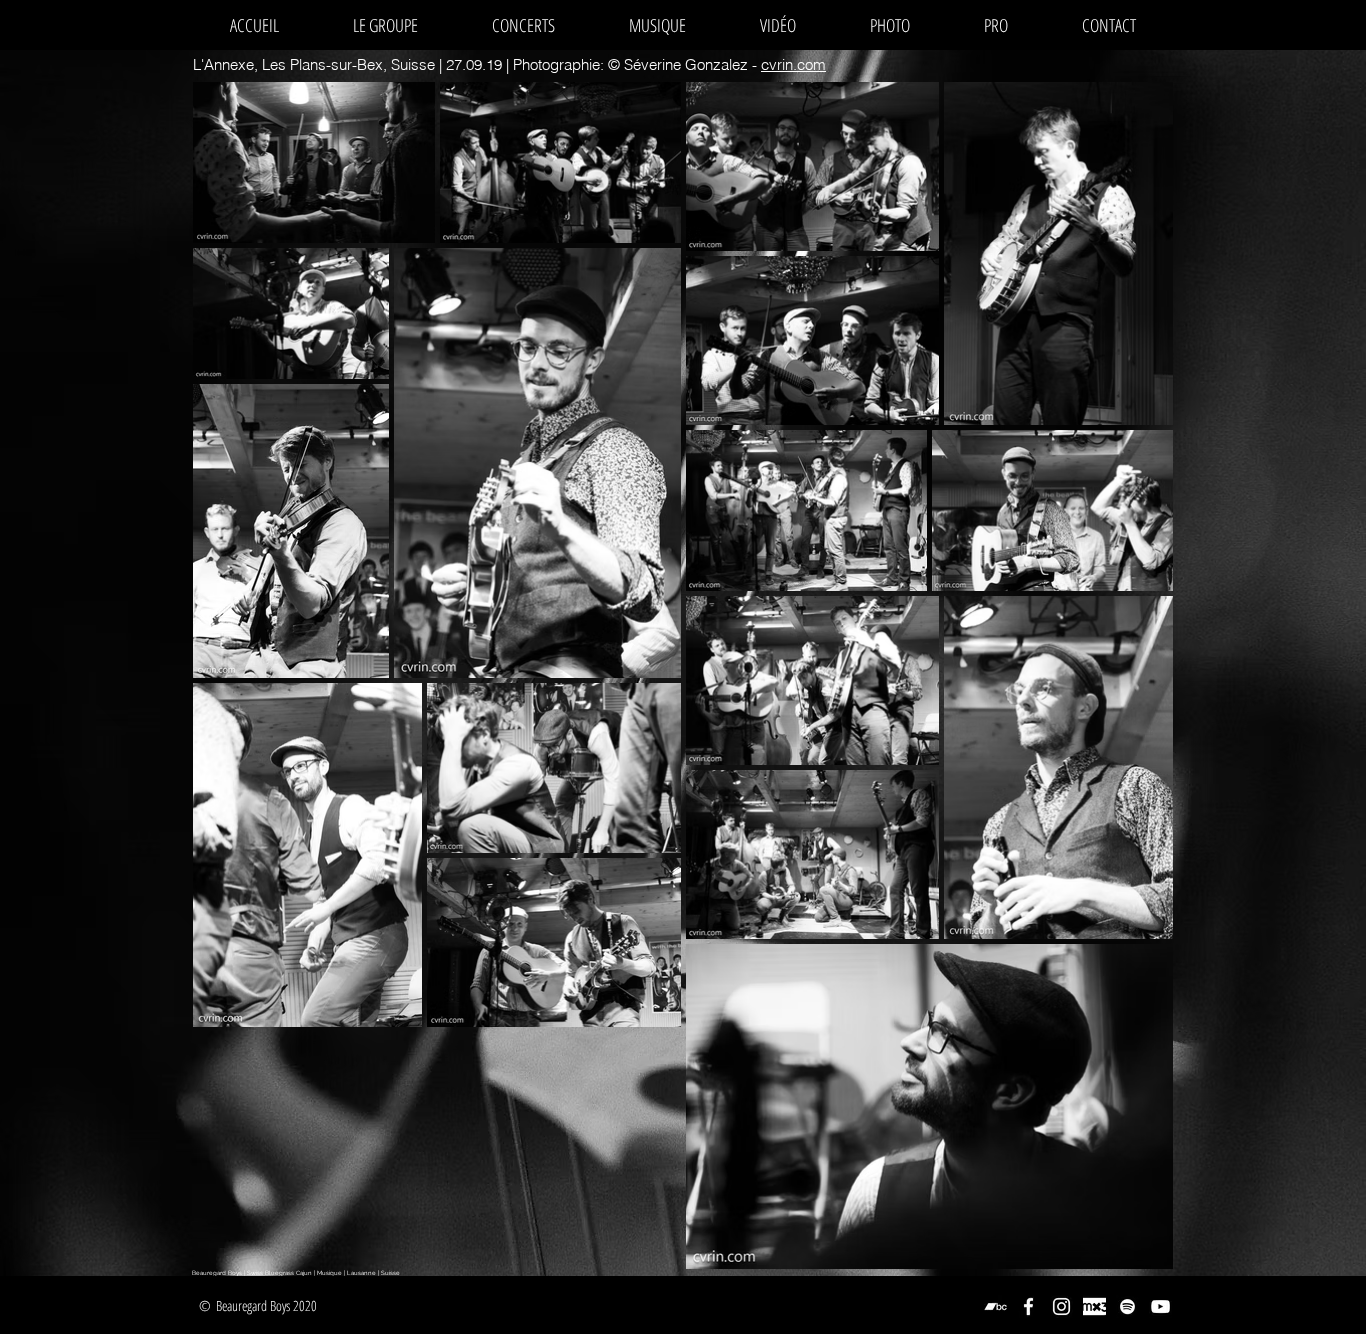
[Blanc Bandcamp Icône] (995, 1306)
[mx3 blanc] (1094, 1306)
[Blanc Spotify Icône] (1127, 1306)
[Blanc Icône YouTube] (1160, 1306)
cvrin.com (793, 64)
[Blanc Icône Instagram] (1061, 1306)
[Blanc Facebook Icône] (1028, 1306)
